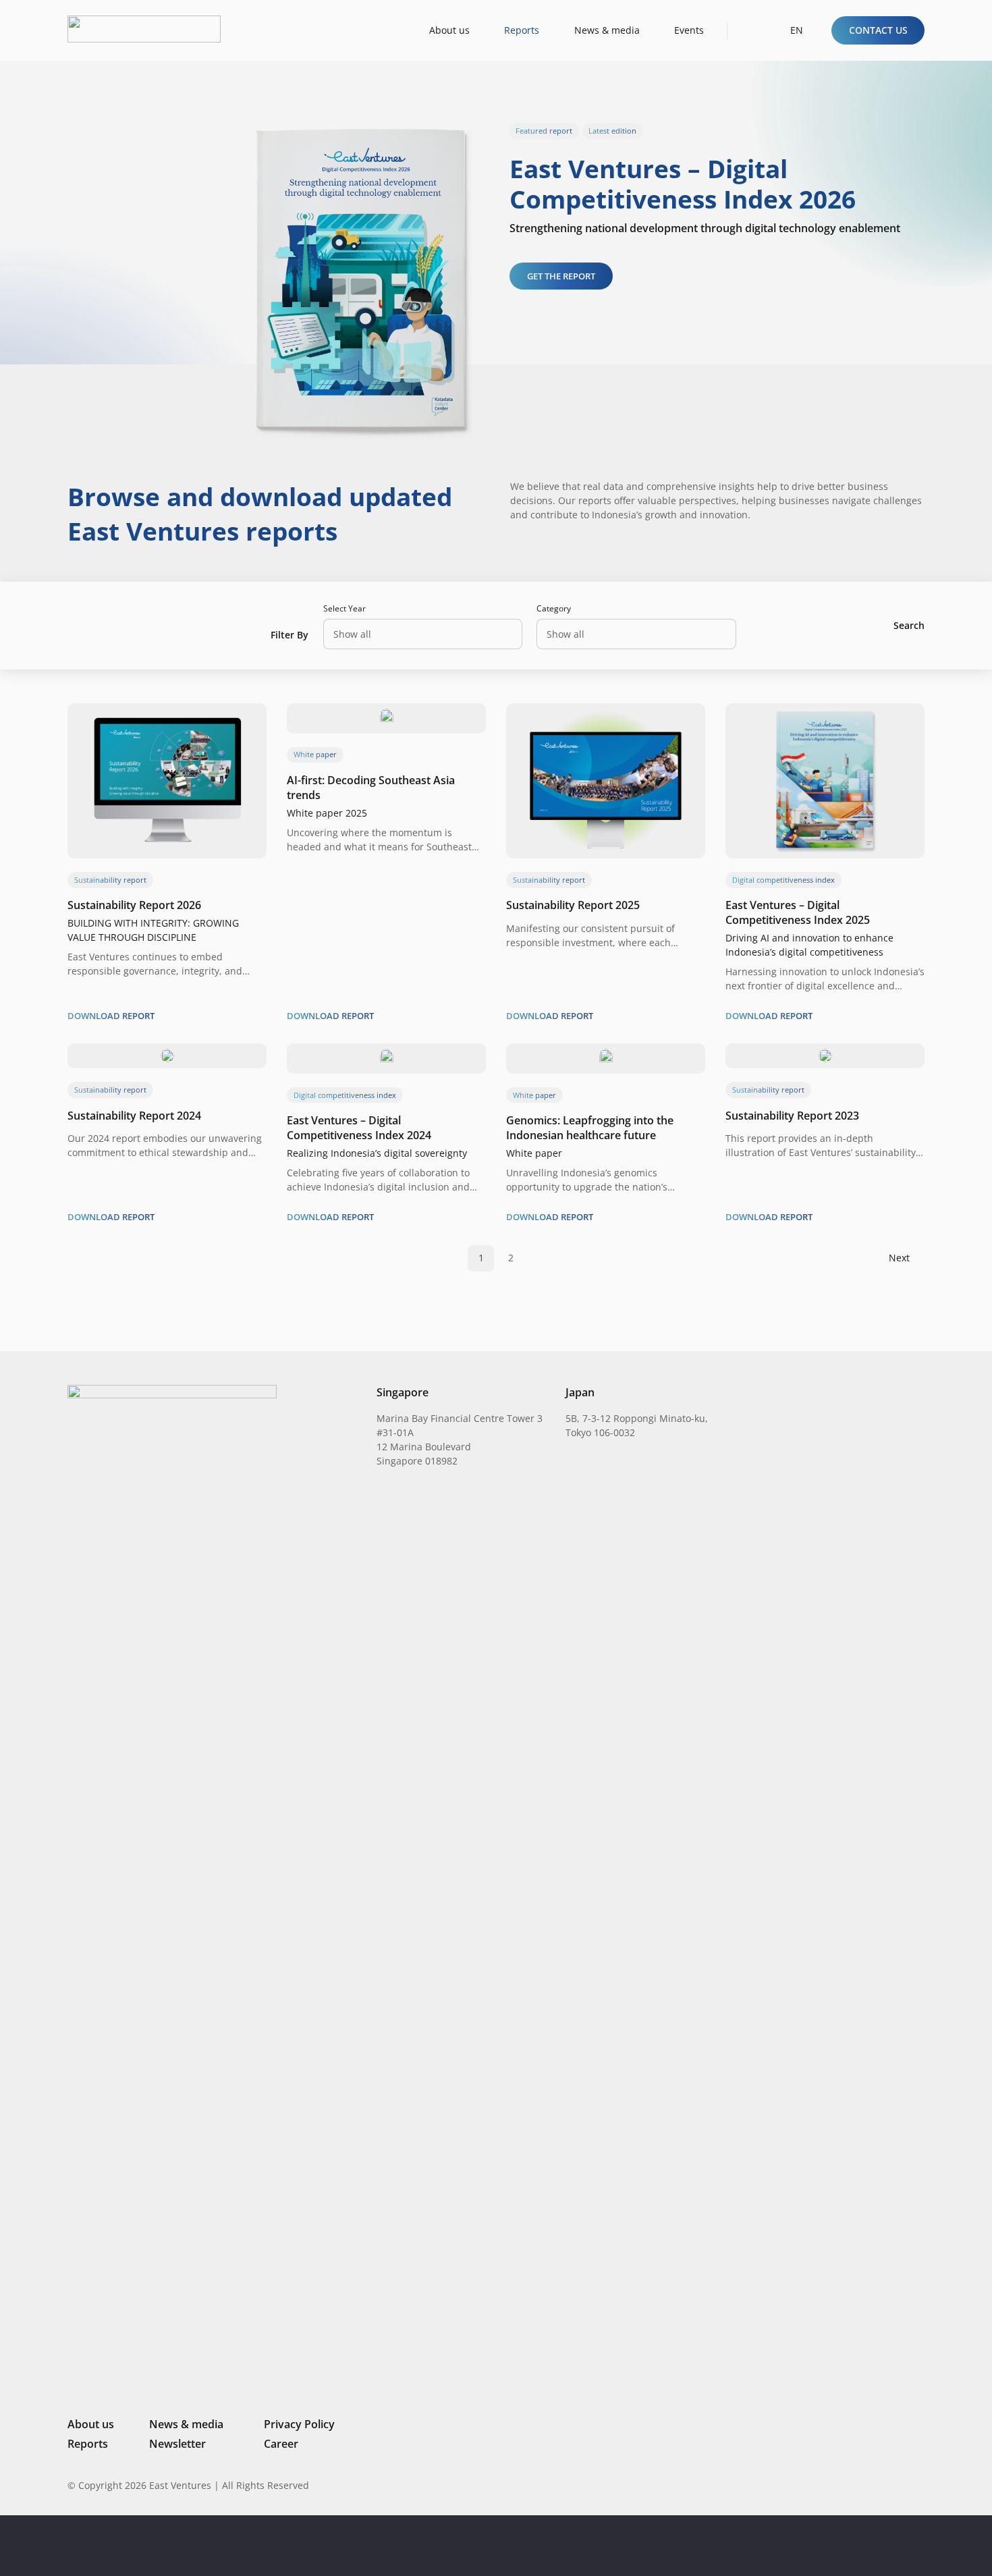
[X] (874, 2487)
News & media (186, 2424)
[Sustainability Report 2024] (167, 1056)
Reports (88, 2444)
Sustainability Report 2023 (792, 1116)
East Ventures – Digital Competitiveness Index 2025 (798, 912)
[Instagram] (850, 2486)
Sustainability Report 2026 (134, 905)
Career (281, 2444)
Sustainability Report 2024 (134, 1116)
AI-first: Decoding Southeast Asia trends (371, 788)
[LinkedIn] (828, 2485)
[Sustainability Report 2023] (825, 1056)
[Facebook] (898, 2485)
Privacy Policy (299, 2424)
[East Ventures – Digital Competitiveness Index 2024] (387, 1056)
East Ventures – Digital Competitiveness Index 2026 (683, 183)
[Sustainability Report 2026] (167, 716)
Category (554, 608)
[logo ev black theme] (144, 29)
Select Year (345, 608)
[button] (750, 30)
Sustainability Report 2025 (573, 905)
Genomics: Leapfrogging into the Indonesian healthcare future (590, 1128)
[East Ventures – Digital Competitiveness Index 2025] (825, 716)
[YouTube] (919, 2485)
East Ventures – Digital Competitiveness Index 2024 (359, 1128)
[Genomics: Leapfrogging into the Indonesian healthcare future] (606, 1056)
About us (91, 2424)
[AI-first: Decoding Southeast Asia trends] (387, 716)
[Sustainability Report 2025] (606, 716)
